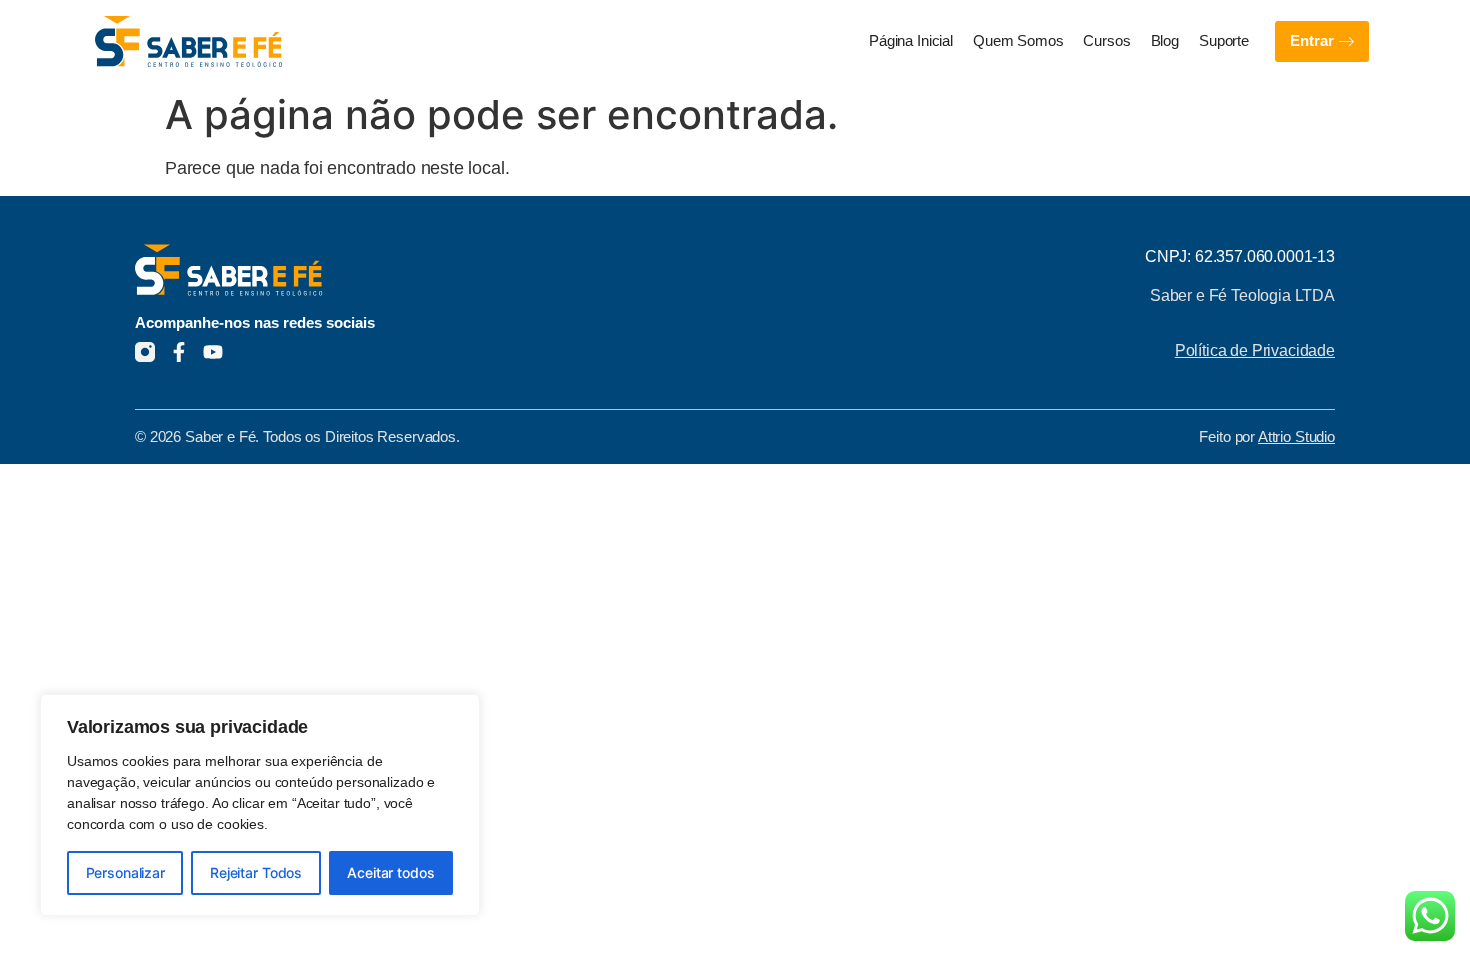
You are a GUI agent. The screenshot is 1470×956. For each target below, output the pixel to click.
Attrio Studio (1296, 437)
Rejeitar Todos (256, 872)
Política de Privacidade (1255, 350)
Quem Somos (1018, 41)
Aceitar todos (390, 872)
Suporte (1224, 41)
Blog (1165, 41)
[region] (260, 805)
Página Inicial (911, 41)
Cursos (1106, 41)
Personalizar (125, 872)
